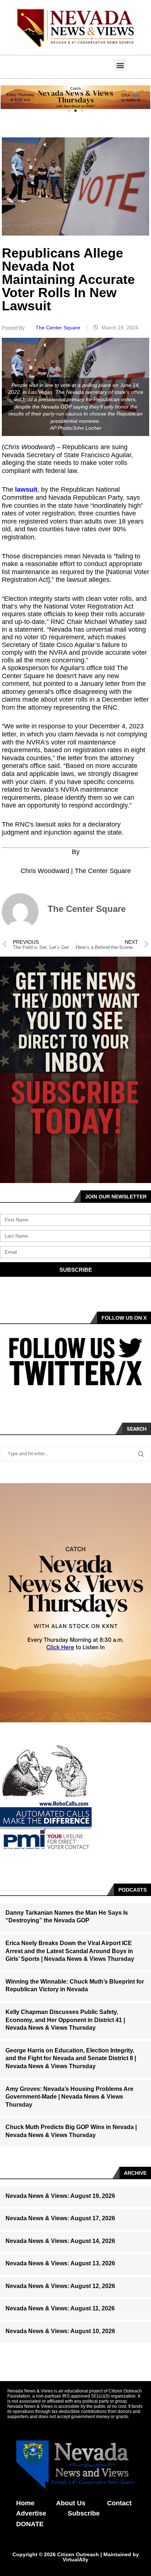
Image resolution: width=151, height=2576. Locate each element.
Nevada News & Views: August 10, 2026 (60, 2331)
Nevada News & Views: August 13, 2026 (60, 2263)
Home (25, 2503)
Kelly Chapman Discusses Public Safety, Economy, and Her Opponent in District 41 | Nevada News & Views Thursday (65, 2020)
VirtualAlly (75, 2560)
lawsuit (26, 489)
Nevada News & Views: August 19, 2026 (60, 2196)
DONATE (30, 2524)
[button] (120, 65)
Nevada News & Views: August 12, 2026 (60, 2286)
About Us (71, 2503)
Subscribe (84, 2513)
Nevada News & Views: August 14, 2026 (60, 2241)
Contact (119, 2503)
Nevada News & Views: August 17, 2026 (60, 2218)
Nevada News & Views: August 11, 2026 (60, 2308)
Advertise (31, 2513)
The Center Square (59, 328)
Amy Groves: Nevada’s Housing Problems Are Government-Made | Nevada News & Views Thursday (69, 2097)
